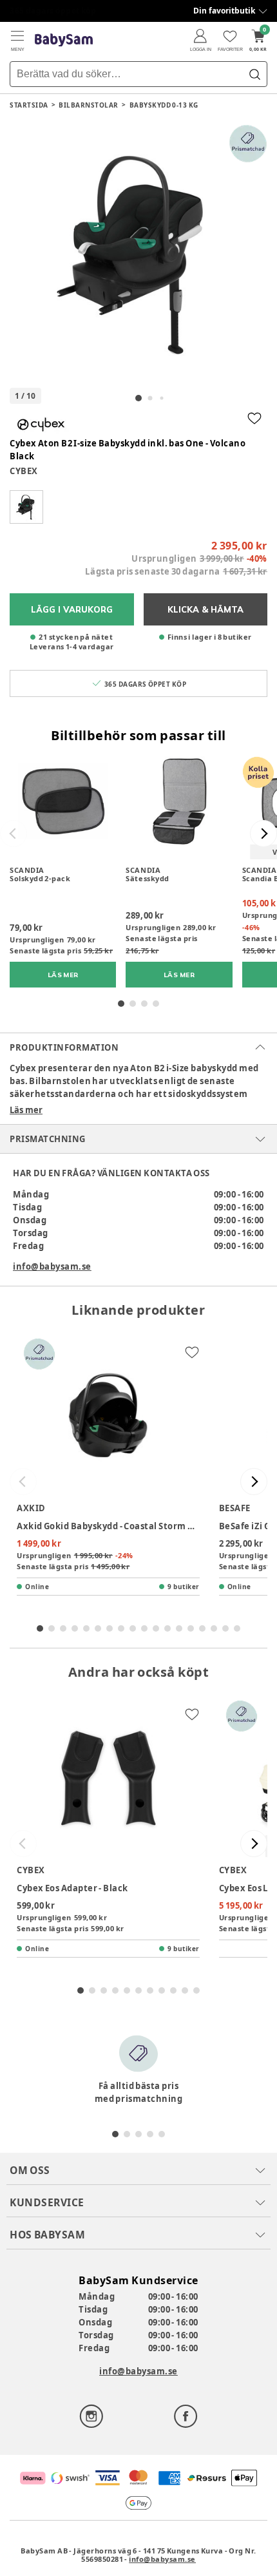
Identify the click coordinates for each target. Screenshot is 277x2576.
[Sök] (254, 74)
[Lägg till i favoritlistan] (254, 418)
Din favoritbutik (224, 11)
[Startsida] (64, 40)
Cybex (24, 471)
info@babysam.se (52, 1266)
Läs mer (26, 1110)
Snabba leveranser (48, 11)
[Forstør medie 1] (138, 253)
